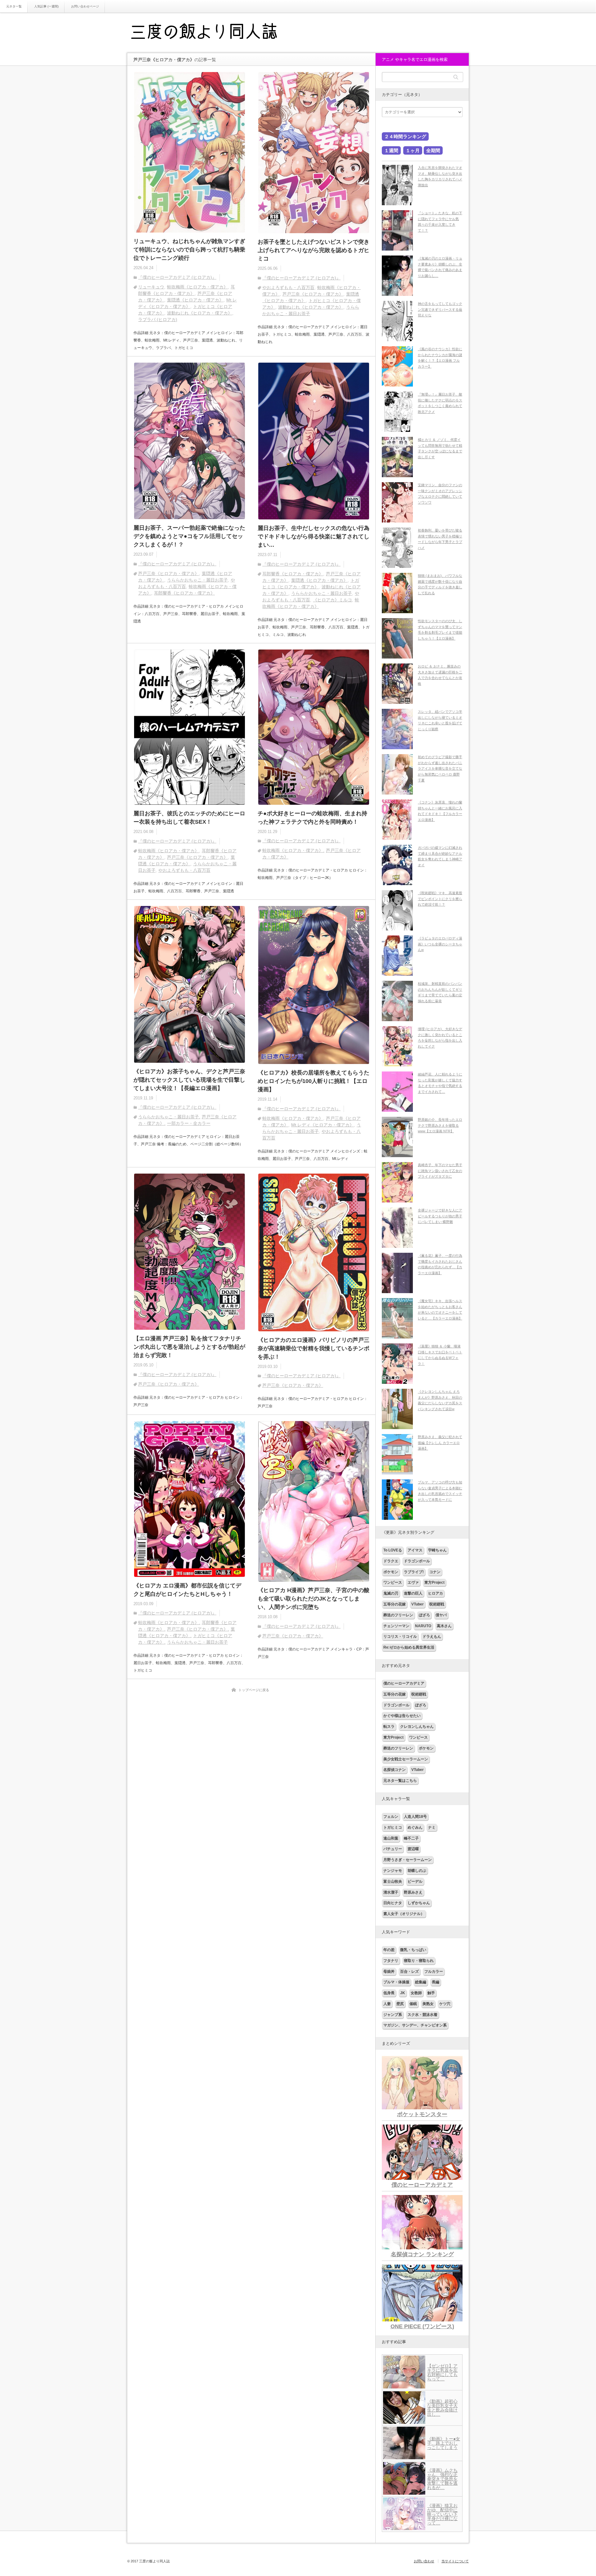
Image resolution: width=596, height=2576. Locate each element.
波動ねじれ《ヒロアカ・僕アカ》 (200, 313)
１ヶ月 (413, 150)
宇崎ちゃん (437, 1550)
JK (403, 1993)
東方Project (434, 1582)
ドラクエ (391, 1561)
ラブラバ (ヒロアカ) (158, 319)
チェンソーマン (396, 1626)
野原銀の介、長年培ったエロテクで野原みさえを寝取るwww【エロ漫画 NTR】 (440, 1125)
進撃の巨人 (413, 1593)
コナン (435, 1572)
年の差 (389, 1950)
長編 (436, 1982)
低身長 (389, 1993)
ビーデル (415, 1881)
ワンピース (393, 1582)
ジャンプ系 (393, 2015)
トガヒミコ (393, 1827)
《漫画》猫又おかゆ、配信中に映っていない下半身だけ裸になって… (442, 2514)
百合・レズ (409, 1972)
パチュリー (393, 1849)
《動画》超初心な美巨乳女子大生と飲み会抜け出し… (442, 2408)
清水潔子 (391, 1892)
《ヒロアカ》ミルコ (332, 600)
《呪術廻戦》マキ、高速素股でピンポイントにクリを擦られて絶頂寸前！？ (440, 899)
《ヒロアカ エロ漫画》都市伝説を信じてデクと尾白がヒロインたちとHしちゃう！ (187, 1590)
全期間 (433, 150)
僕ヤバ (441, 1615)
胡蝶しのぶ (417, 1871)
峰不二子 (411, 1838)
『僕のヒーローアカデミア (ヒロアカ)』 (177, 277)
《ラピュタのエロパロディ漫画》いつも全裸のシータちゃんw (440, 944)
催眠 (413, 2004)
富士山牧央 (393, 1881)
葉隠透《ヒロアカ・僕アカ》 (195, 300)
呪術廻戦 (437, 1604)
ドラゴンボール (417, 1561)
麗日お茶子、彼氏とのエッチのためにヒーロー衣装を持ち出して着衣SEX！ (189, 818)
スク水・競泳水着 (422, 2015)
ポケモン (391, 1572)
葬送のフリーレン (398, 1615)
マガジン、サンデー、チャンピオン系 (415, 2025)
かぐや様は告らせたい (402, 1716)
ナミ (432, 1827)
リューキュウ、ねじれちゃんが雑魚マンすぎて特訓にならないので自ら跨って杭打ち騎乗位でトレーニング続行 (189, 250)
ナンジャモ (393, 1871)
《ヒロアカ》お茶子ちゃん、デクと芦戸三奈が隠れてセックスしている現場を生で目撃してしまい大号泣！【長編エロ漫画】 (189, 1080)
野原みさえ (413, 1892)
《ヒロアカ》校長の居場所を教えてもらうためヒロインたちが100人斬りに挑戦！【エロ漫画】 (314, 1081)
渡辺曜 (413, 1849)
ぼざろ (424, 1615)
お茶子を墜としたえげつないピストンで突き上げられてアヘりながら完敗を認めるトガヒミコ (314, 250)
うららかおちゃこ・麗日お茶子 (197, 580)
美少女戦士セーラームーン (406, 1759)
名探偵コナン (395, 1770)
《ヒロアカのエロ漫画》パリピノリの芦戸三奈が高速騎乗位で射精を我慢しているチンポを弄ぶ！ (314, 1348)
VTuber (418, 1604)
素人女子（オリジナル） (404, 1914)
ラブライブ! (414, 1572)
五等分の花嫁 (395, 1604)
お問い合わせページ (85, 6)
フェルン (391, 1817)
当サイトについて (455, 2561)
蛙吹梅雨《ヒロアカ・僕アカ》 (197, 287)
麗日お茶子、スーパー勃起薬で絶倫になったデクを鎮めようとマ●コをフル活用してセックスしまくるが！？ (189, 536)
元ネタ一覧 (14, 6)
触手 (431, 1993)
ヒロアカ (436, 1593)
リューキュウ (151, 287)
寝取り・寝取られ (419, 1961)
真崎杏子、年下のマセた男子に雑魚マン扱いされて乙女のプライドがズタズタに (440, 1171)
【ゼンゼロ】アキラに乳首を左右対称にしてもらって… (442, 2372)
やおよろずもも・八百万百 (288, 287)
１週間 (391, 150)
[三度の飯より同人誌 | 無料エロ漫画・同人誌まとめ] (213, 33)
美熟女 (428, 2004)
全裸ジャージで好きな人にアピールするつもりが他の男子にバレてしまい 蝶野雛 (440, 1216)
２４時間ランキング (405, 136)
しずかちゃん (419, 1903)
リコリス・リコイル (400, 1637)
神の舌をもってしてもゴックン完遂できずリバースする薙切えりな (440, 309)
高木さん (444, 1626)
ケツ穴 (445, 2004)
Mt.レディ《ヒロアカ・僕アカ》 (323, 1125)
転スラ (389, 1727)
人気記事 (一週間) (46, 6)
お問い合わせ (424, 2561)
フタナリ (391, 1961)
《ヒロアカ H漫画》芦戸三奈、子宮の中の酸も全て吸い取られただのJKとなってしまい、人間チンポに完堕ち (314, 1599)
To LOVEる (393, 1550)
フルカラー (434, 1972)
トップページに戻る (254, 1690)
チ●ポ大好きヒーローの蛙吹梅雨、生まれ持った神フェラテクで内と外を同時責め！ (312, 818)
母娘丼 (389, 1972)
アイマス (415, 1550)
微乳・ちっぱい (413, 1950)
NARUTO (423, 1626)
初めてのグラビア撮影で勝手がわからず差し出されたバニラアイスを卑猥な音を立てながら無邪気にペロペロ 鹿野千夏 (440, 769)
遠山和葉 (391, 1838)
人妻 (387, 2004)
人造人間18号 (415, 1817)
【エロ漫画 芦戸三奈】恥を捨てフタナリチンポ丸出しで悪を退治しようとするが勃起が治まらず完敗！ (189, 1347)
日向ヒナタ (393, 1903)
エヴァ (413, 1582)
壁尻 (400, 2004)
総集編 (421, 1982)
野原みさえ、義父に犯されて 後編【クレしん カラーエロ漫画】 (440, 1443)
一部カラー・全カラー (189, 1123)
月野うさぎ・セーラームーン (408, 1860)
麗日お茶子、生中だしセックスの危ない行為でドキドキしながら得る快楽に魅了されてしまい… (314, 536)
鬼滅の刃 (391, 1593)
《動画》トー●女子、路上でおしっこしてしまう (444, 2443)
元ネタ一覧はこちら (400, 1781)
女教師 (416, 1993)
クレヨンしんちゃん (417, 1727)
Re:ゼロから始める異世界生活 (409, 1647)
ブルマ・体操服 (396, 1982)
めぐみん (415, 1827)
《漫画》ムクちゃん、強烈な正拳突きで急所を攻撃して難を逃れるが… (442, 2479)
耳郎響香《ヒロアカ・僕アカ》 (184, 593)
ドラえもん (432, 1637)
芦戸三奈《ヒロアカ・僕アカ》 (313, 294)
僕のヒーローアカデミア (404, 1683)
